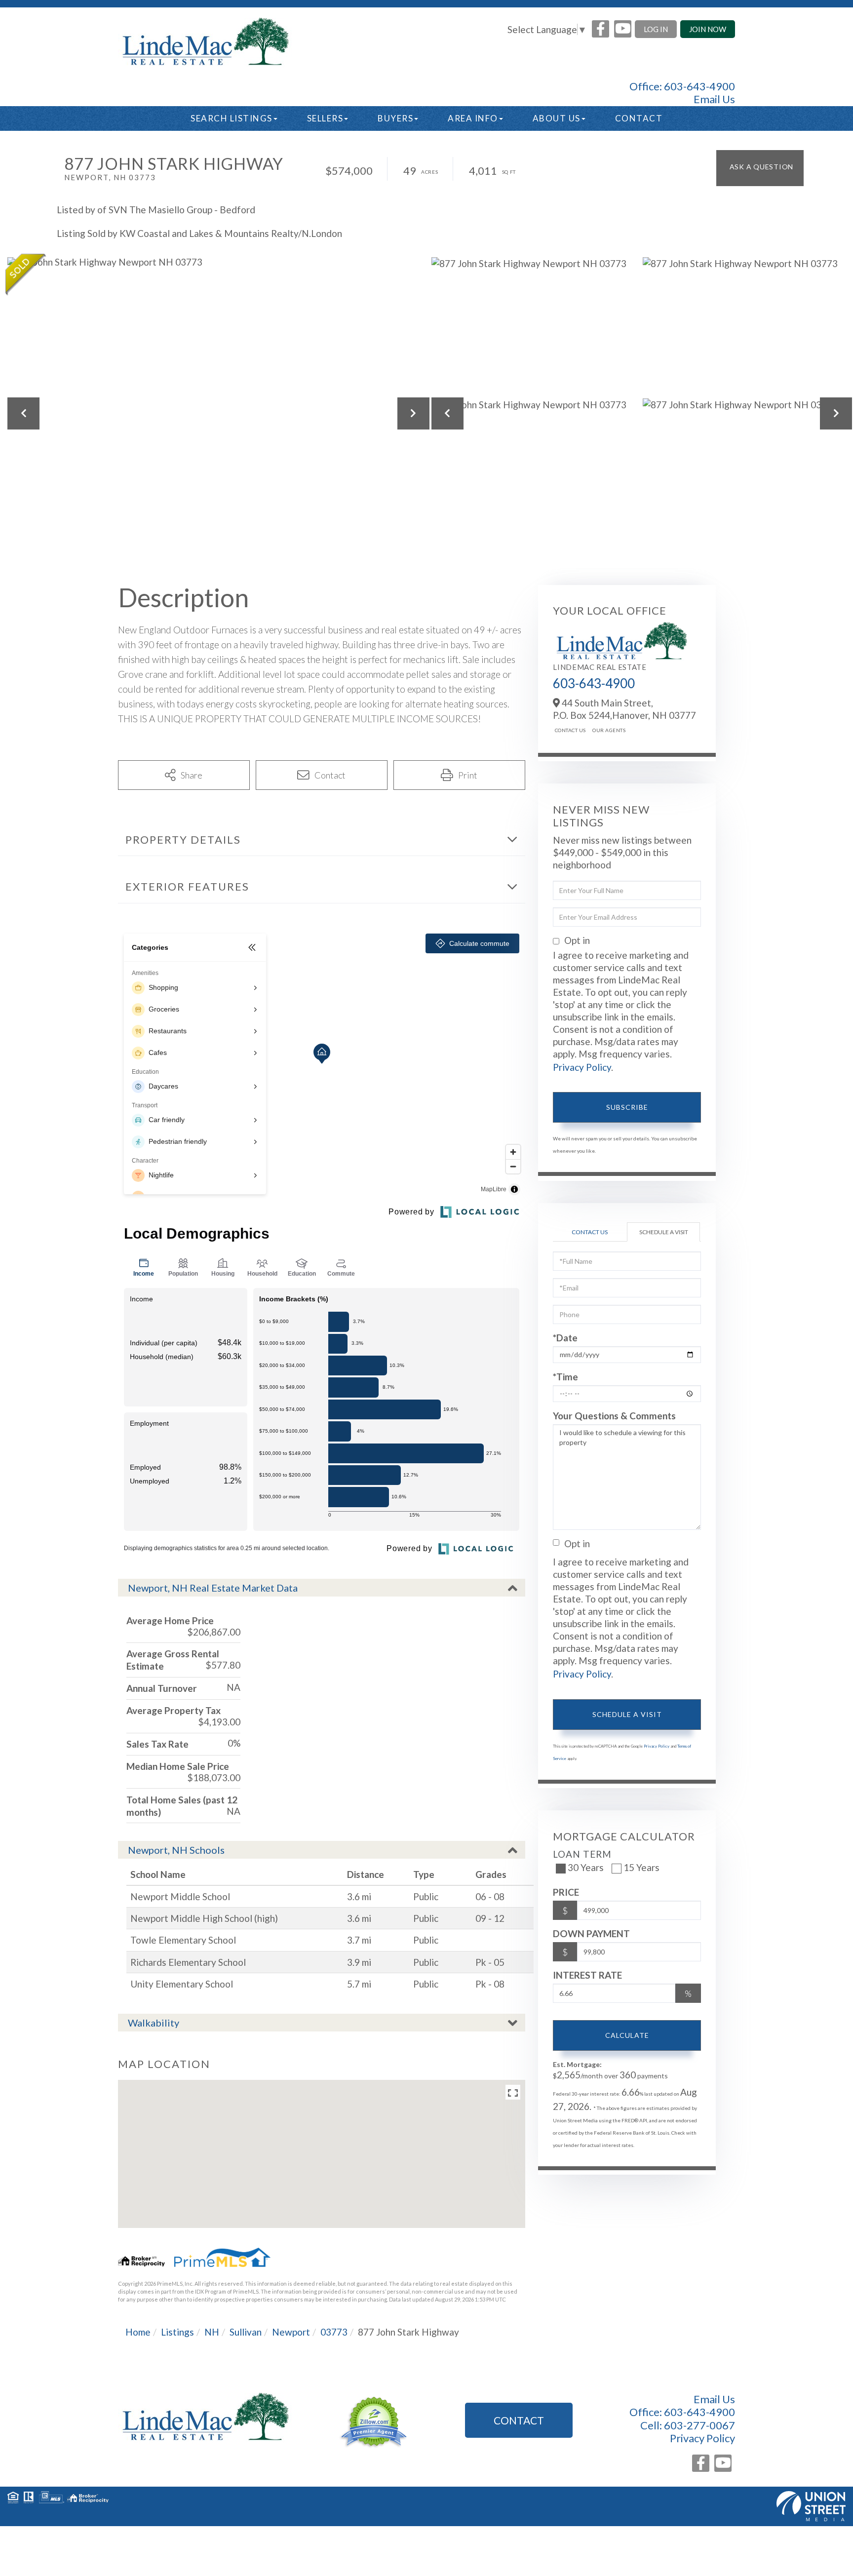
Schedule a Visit (664, 1232)
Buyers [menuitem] (395, 118)
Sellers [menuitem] (325, 118)
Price (566, 1892)
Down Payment (591, 1933)
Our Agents (609, 730)
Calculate (627, 2035)
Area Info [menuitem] (473, 118)
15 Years (641, 1867)
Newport (291, 2332)
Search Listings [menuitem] (232, 118)
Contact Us (570, 730)
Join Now (708, 29)
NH (212, 2332)
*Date (565, 1338)
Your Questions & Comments (614, 1416)
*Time (565, 1377)
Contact (519, 2420)
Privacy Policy (582, 1067)
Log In (656, 29)
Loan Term (582, 1854)
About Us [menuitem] (557, 118)
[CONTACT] (760, 168)
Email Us (714, 99)
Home (138, 2332)
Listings (177, 2332)
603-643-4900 (699, 86)
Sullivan (246, 2332)
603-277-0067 (699, 2425)
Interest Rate (587, 1975)
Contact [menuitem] (639, 118)
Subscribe (627, 1107)
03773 (334, 2332)
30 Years (586, 1867)
